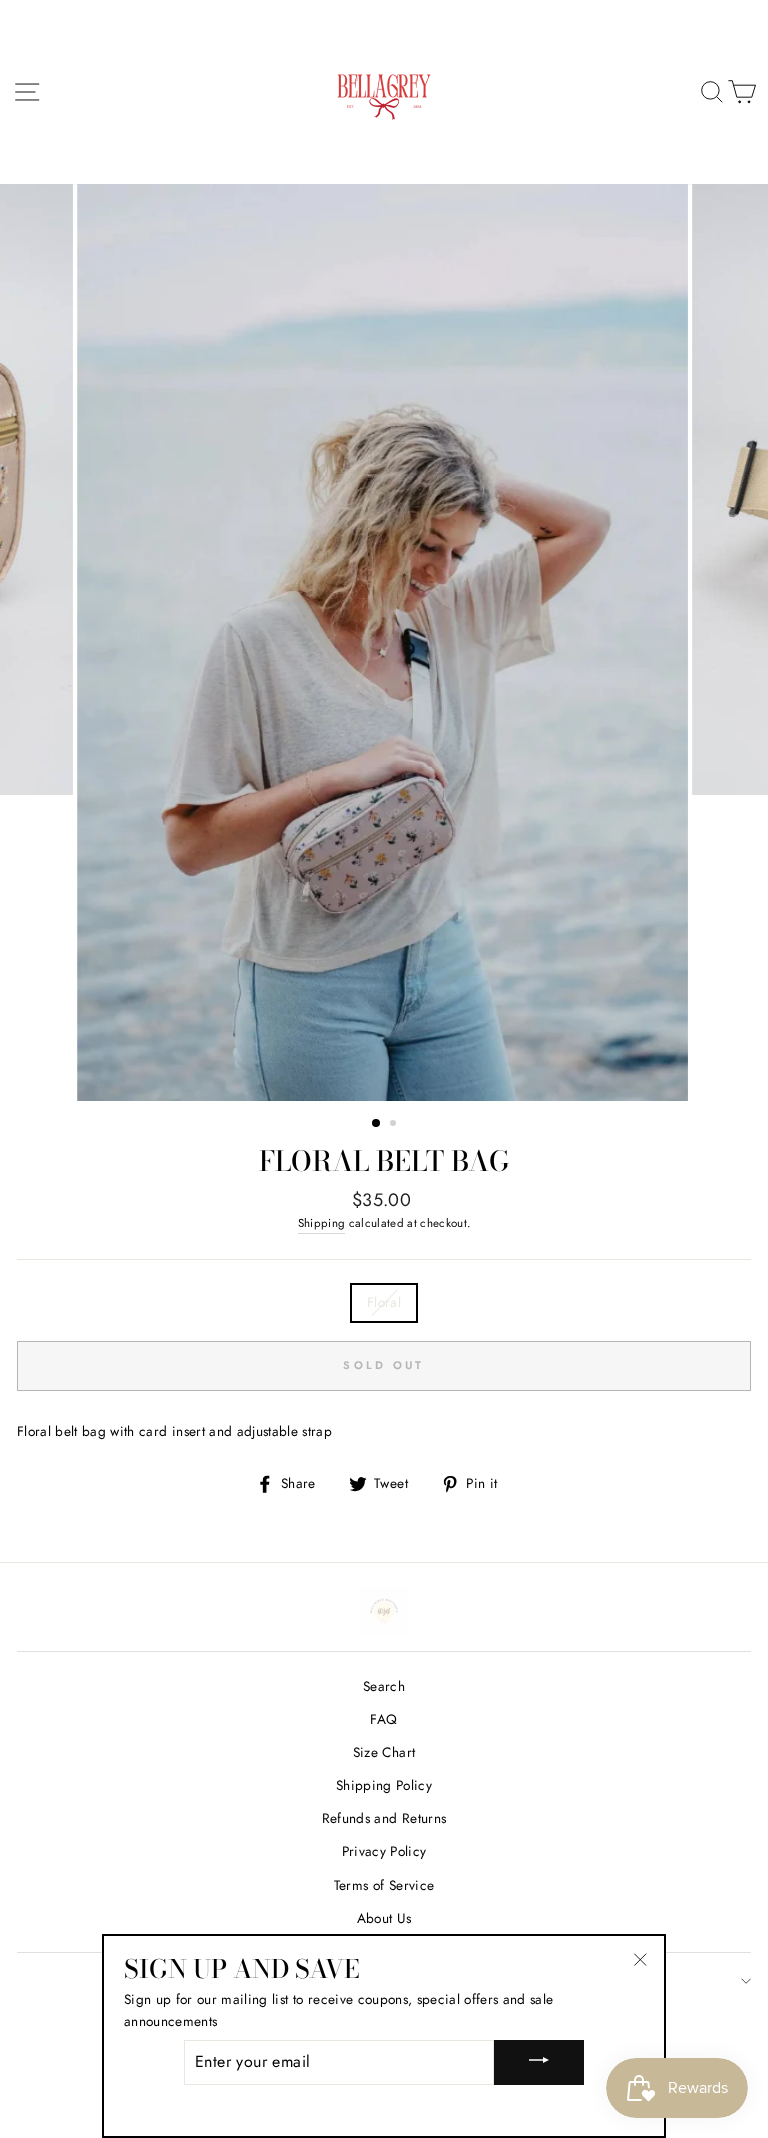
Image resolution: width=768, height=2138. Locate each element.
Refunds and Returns (384, 1818)
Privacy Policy (384, 1851)
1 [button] (377, 1124)
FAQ (383, 1719)
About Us (384, 1918)
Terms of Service (384, 1885)
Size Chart (384, 1752)
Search (384, 1686)
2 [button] (395, 1125)
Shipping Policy (384, 1785)
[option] (384, 642)
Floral (384, 1302)
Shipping (322, 1223)
